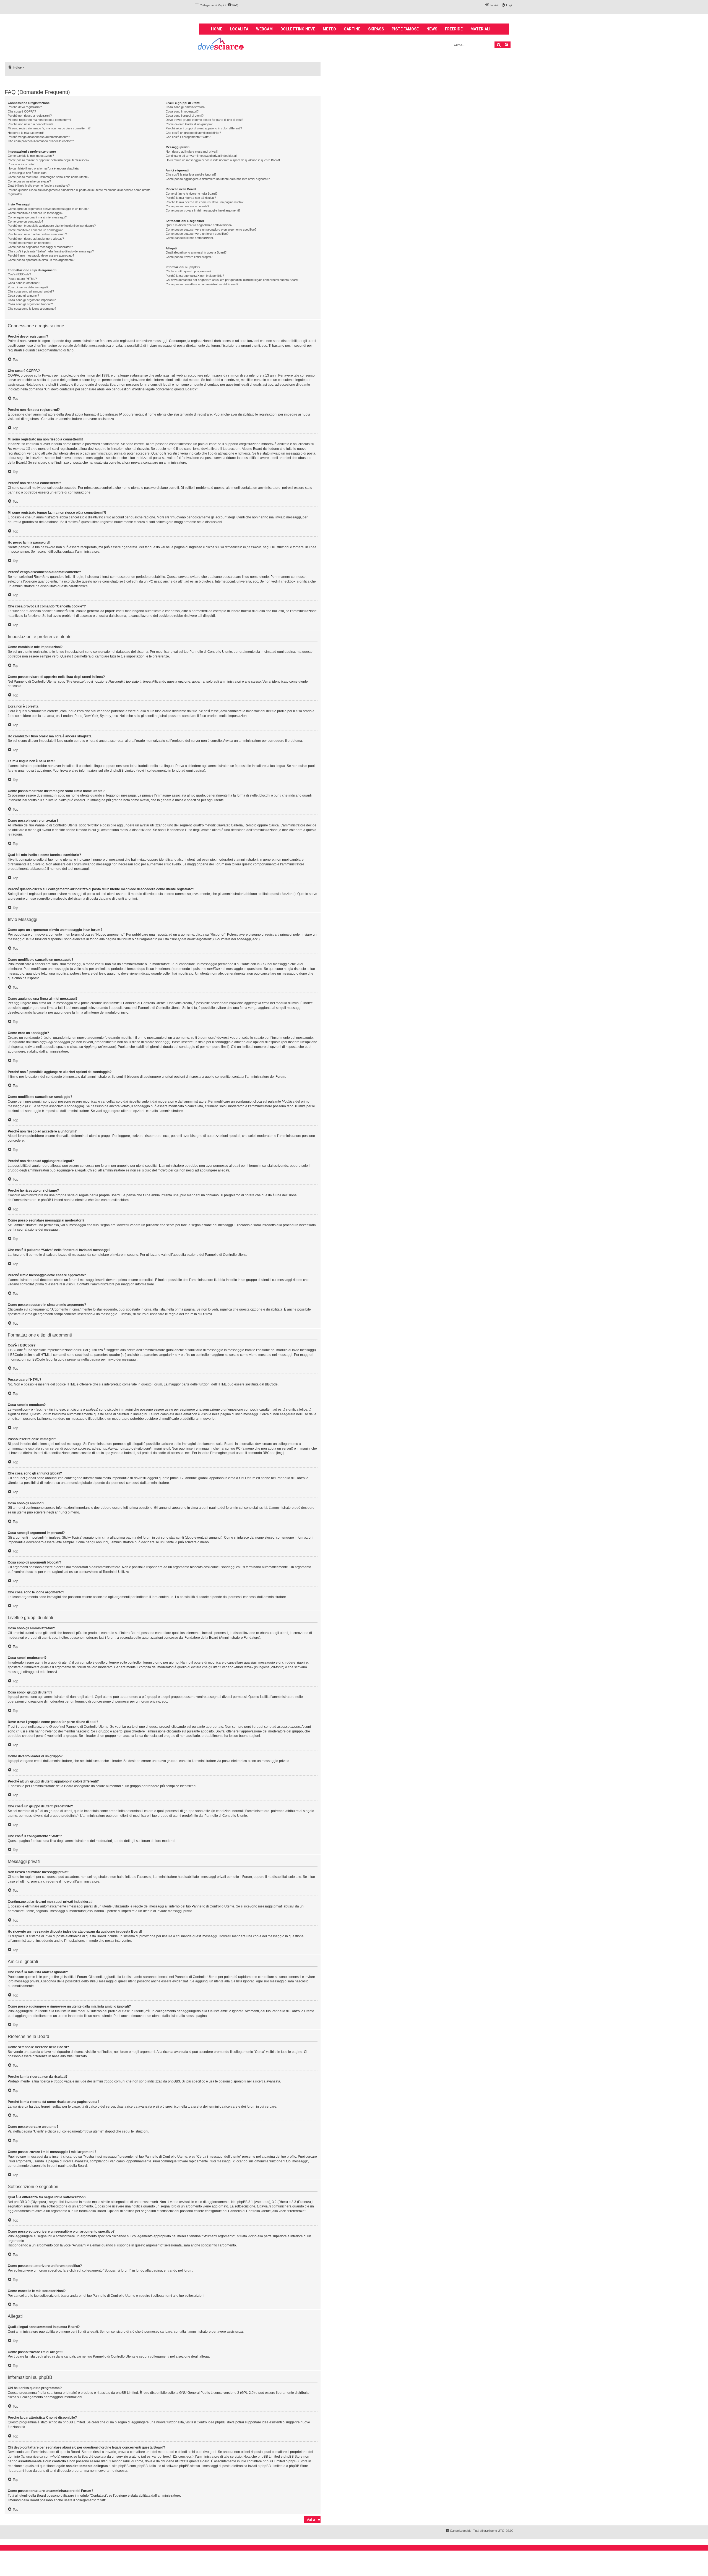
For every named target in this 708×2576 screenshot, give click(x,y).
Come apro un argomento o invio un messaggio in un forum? (48, 209)
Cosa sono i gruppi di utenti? (185, 116)
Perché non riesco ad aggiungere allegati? (36, 239)
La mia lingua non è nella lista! (28, 173)
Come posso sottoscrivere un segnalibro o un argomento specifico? (211, 229)
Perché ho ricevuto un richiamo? (29, 243)
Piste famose (405, 29)
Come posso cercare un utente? (187, 206)
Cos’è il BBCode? (19, 274)
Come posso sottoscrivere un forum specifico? (197, 234)
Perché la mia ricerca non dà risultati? (191, 198)
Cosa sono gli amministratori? (185, 107)
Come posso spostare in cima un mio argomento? (41, 260)
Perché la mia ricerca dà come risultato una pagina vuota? (205, 202)
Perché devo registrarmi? (25, 107)
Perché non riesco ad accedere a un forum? (37, 234)
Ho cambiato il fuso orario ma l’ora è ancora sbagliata (43, 168)
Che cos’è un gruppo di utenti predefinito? (193, 133)
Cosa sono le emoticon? (24, 283)
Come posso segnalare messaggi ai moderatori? (40, 247)
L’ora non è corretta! (21, 164)
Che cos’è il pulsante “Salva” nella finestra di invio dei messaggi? (51, 251)
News (432, 29)
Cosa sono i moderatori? (182, 111)
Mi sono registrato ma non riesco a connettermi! (40, 120)
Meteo (329, 29)
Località (239, 29)
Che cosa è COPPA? (22, 111)
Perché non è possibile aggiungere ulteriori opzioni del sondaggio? (52, 226)
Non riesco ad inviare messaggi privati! (192, 152)
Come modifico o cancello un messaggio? (36, 213)
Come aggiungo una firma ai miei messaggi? (37, 217)
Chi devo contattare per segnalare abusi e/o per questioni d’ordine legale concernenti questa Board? (232, 280)
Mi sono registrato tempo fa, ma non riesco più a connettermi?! (50, 128)
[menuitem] (233, 5)
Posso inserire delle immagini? (28, 287)
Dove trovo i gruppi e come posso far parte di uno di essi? (204, 120)
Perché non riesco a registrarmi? (30, 116)
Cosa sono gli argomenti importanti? (32, 300)
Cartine (352, 29)
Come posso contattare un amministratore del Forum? (202, 284)
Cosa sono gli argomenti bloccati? (30, 304)
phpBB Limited (127, 2393)
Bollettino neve (298, 29)
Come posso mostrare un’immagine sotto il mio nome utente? (49, 177)
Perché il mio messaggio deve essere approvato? (41, 255)
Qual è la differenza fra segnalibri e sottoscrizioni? (199, 225)
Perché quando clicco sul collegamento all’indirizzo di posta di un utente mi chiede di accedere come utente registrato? (79, 192)
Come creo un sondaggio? (25, 221)
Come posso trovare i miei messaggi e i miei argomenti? (203, 210)
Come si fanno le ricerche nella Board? (192, 194)
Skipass (376, 29)
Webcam (264, 29)
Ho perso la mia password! (26, 133)
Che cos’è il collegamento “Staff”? (188, 137)
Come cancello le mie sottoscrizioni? (190, 238)
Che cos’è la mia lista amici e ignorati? (191, 174)
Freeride (454, 29)
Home (217, 29)
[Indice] (221, 44)
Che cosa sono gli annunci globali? (31, 291)
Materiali (480, 29)
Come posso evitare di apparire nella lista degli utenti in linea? (49, 160)
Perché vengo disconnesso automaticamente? (39, 137)
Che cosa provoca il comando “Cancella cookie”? (41, 141)
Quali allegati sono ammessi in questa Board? (196, 252)
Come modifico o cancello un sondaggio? (35, 230)
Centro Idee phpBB (211, 2422)
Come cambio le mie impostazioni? (31, 156)
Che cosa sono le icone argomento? (32, 309)
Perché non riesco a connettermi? (30, 124)
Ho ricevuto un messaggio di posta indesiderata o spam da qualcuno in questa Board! (223, 160)
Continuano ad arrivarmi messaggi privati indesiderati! (201, 156)
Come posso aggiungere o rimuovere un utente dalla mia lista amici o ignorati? (218, 179)
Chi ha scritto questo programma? (188, 271)
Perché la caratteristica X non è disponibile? (195, 276)
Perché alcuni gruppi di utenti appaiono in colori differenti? (204, 128)
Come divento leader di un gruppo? (189, 124)
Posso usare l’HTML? (22, 279)
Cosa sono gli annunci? (23, 296)
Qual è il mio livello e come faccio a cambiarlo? (39, 186)
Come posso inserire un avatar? (29, 181)
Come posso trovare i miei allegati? (189, 257)
